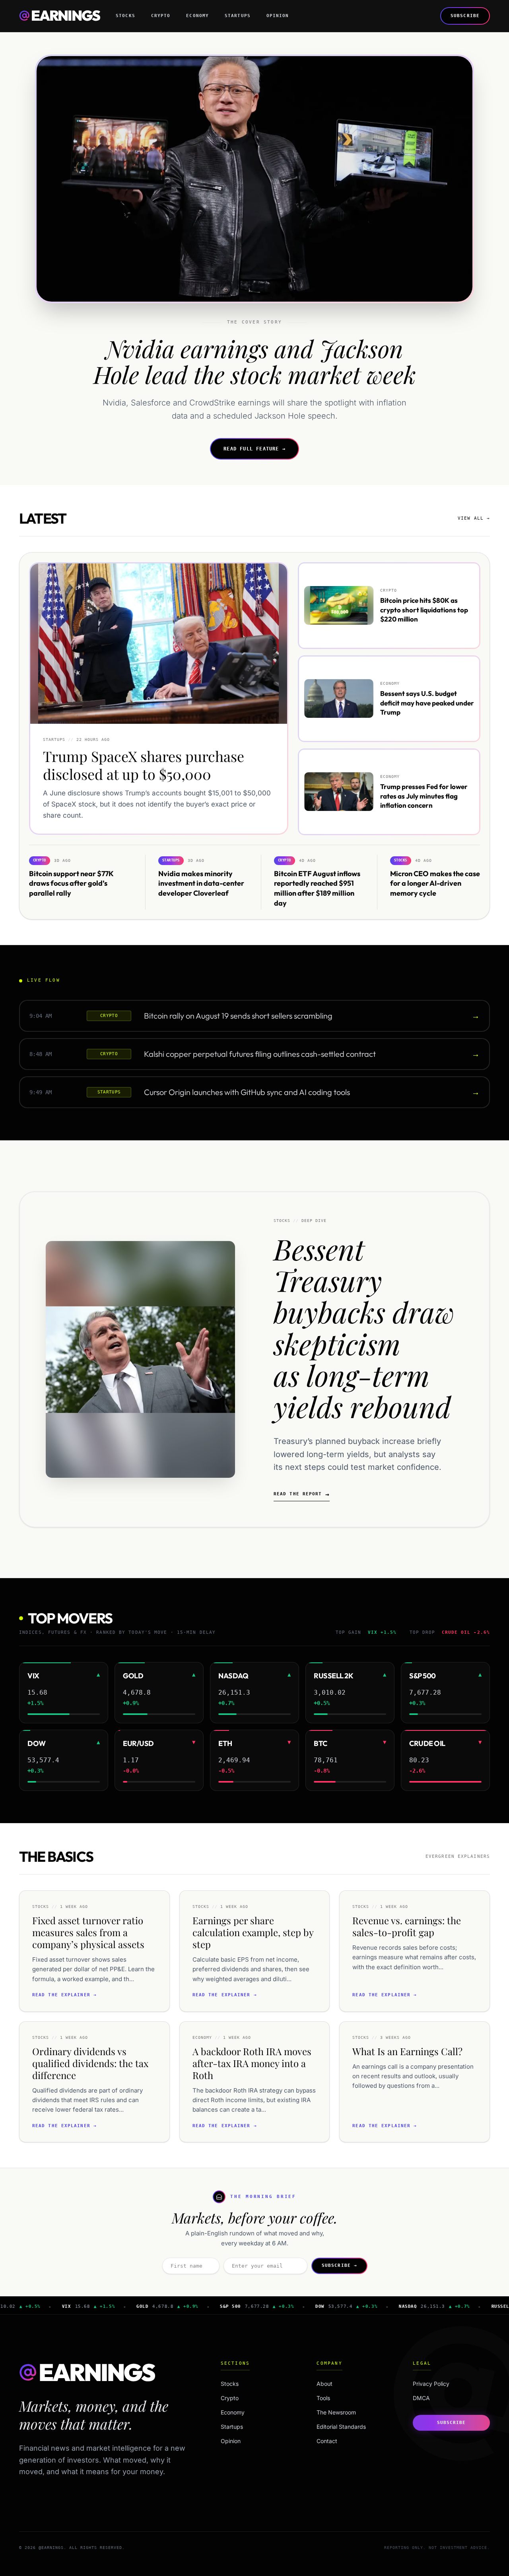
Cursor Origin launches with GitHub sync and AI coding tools (247, 1092)
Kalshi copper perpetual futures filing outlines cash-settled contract (260, 1054)
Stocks (125, 16)
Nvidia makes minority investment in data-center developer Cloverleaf (201, 883)
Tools (323, 2398)
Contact (327, 2441)
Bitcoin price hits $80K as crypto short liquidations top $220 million (424, 610)
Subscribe (465, 16)
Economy (197, 16)
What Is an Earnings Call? (407, 2051)
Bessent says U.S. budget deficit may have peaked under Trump (427, 703)
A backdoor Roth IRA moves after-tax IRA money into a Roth (252, 2063)
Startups (238, 16)
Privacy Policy (431, 2384)
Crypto (161, 16)
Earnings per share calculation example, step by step (253, 1932)
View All (474, 518)
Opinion (278, 16)
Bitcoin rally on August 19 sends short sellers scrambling (238, 1016)
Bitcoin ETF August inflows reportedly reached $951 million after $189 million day (317, 888)
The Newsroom (336, 2412)
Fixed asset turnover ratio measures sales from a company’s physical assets (88, 1932)
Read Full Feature (254, 449)
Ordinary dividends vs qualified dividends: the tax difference (90, 2063)
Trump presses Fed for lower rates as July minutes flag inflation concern (424, 796)
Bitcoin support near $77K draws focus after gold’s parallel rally (71, 883)
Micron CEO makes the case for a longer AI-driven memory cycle (435, 883)
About (324, 2384)
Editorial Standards (341, 2427)
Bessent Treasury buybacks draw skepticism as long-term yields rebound (364, 1327)
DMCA (421, 2398)
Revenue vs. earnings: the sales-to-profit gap (407, 1926)
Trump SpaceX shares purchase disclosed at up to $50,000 (144, 765)
